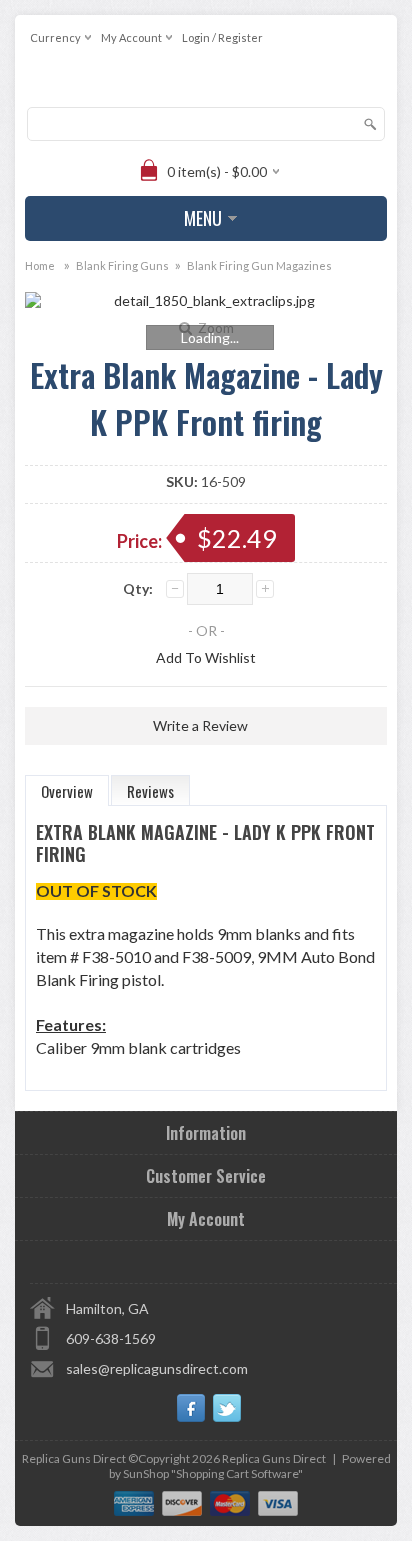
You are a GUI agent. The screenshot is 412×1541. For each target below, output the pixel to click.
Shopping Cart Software (237, 1473)
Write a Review (200, 725)
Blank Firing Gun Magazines (259, 265)
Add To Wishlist (206, 657)
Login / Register (222, 37)
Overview (67, 791)
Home (40, 265)
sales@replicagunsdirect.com (157, 1368)
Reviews (150, 791)
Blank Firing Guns (122, 265)
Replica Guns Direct (274, 1458)
